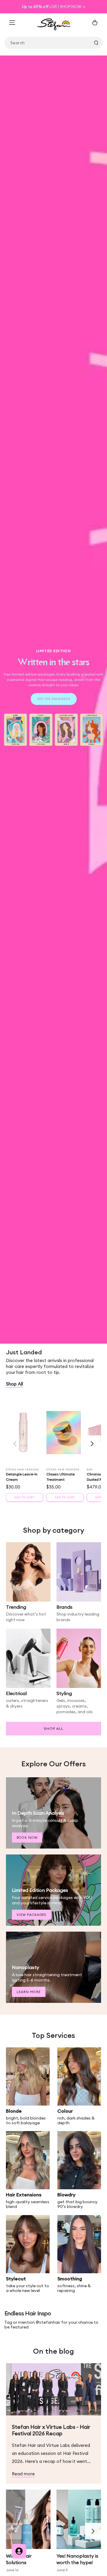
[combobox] (53, 43)
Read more (23, 2474)
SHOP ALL (53, 1728)
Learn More (29, 1992)
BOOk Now (27, 1838)
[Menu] (12, 23)
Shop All (14, 1384)
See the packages (54, 699)
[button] (92, 1444)
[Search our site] (96, 43)
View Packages (32, 1915)
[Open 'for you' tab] (19, 2551)
